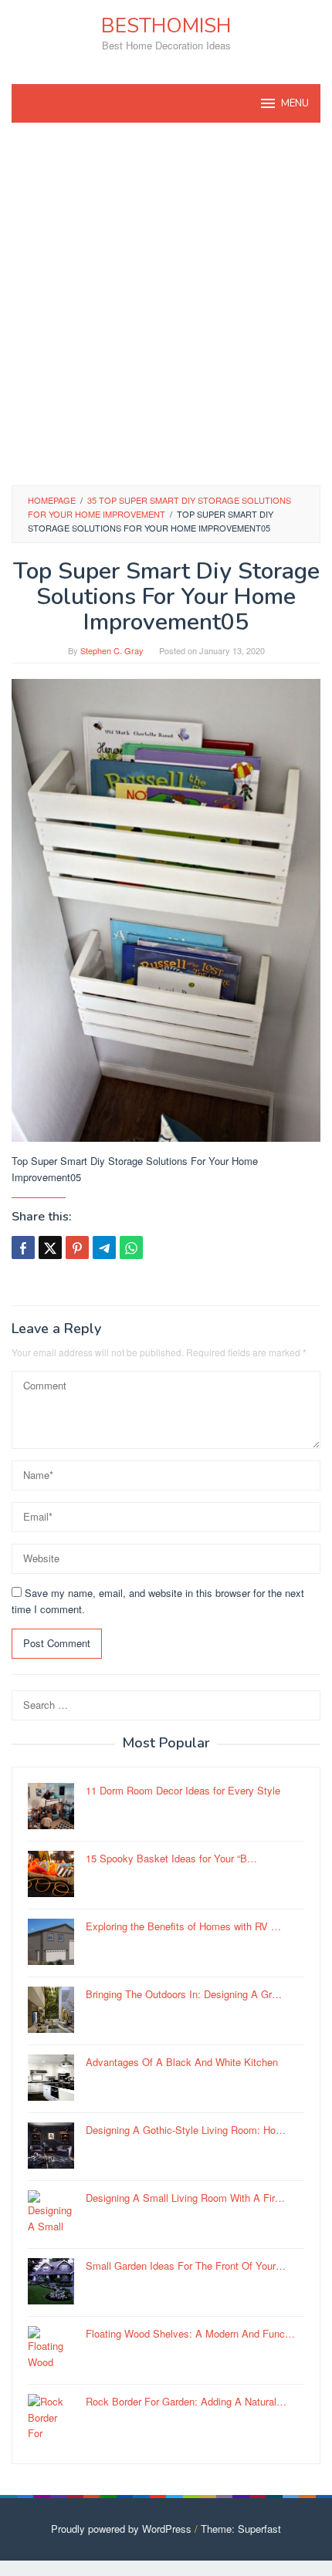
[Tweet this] (50, 1247)
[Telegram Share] (104, 1247)
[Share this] (23, 1247)
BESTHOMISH (166, 26)
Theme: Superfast (241, 2529)
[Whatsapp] (131, 1247)
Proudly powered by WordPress (121, 2529)
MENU (295, 103)
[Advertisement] (166, 304)
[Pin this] (77, 1247)
